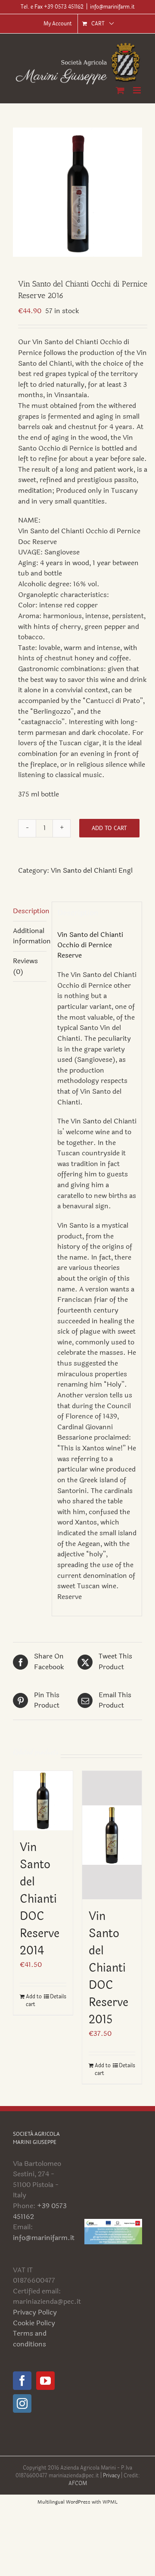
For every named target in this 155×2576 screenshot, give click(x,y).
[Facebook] (22, 2381)
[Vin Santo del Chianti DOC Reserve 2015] (112, 1835)
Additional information (30, 936)
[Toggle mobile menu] (138, 90)
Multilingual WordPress (64, 2502)
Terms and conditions (30, 2339)
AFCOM (78, 2483)
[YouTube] (45, 2381)
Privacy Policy (35, 2312)
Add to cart (109, 828)
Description (30, 911)
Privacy (112, 2476)
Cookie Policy (34, 2323)
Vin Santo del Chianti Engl (92, 870)
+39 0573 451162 (40, 2211)
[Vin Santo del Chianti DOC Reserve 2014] (43, 1801)
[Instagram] (22, 2403)
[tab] (30, 912)
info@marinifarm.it (112, 7)
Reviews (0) (25, 966)
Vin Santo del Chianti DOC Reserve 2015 (108, 1968)
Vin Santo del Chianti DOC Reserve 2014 (40, 1899)
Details (58, 1997)
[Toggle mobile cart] (120, 90)
